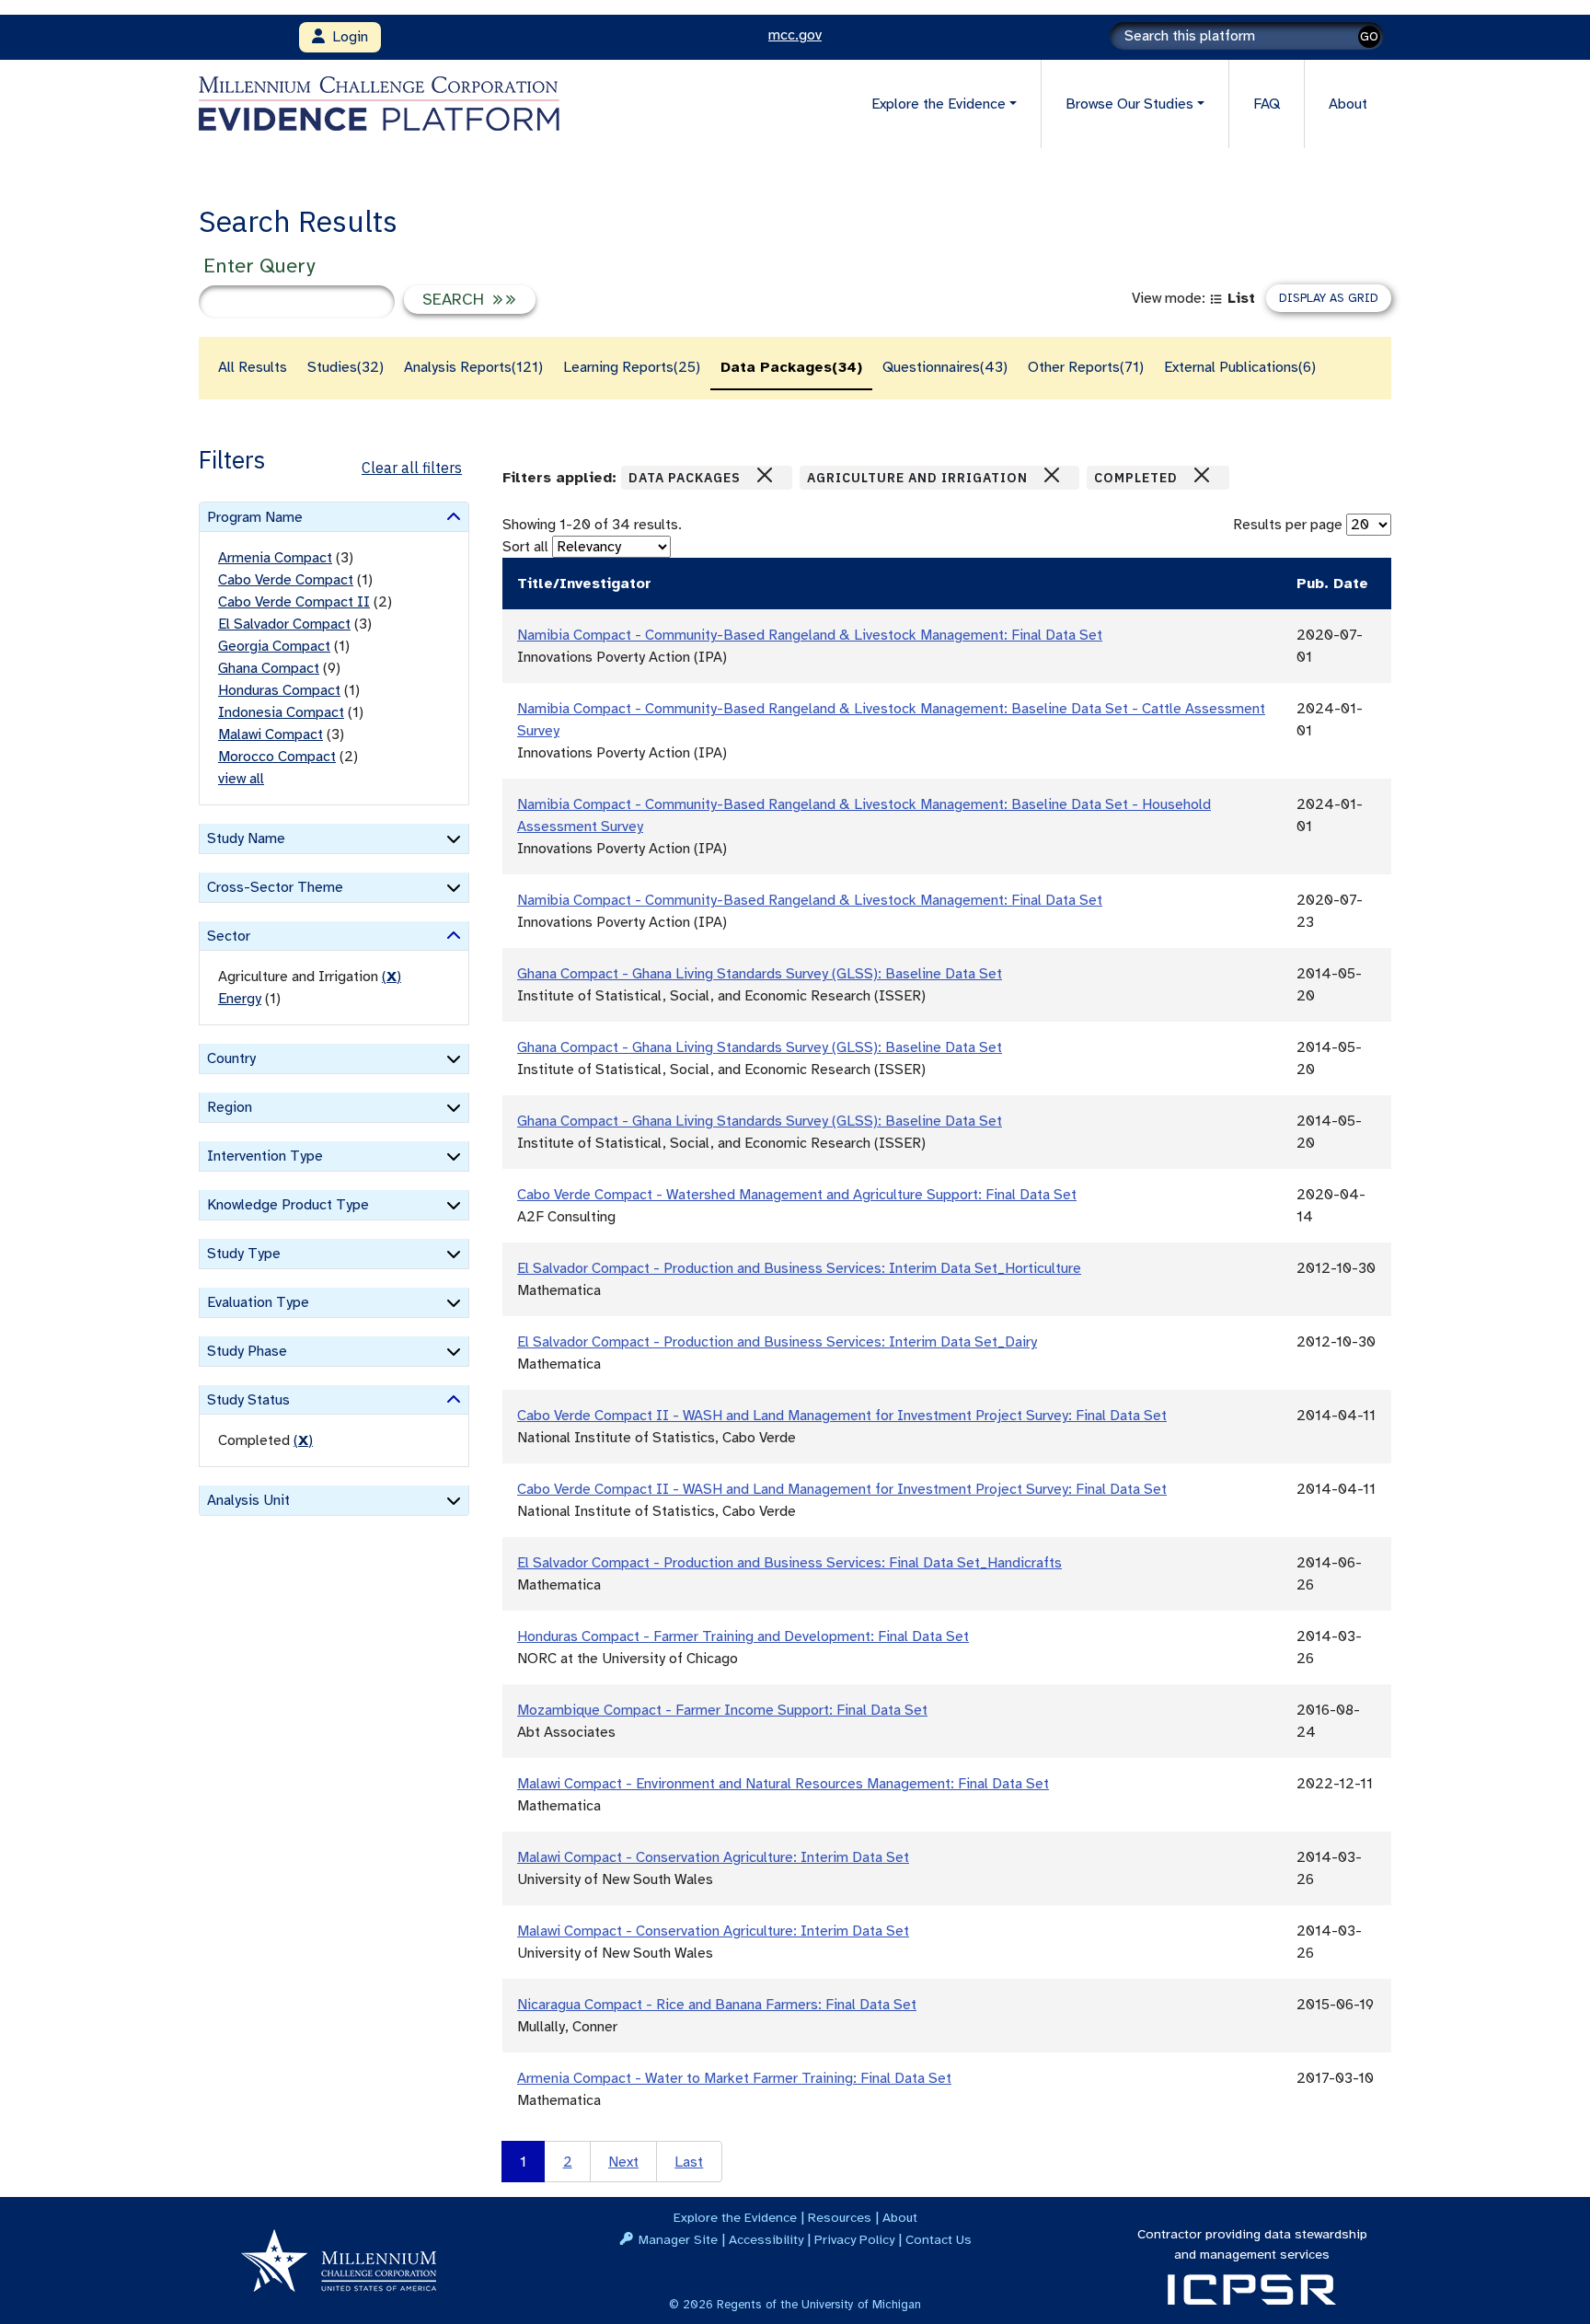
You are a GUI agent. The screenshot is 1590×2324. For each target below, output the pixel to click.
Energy (240, 999)
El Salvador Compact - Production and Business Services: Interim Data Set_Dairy (777, 1342)
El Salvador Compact (284, 624)
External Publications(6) (1240, 367)
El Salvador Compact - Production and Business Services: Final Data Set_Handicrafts (789, 1563)
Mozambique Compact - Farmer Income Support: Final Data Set (722, 1710)
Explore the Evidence (735, 2217)
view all (241, 779)
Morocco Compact (277, 757)
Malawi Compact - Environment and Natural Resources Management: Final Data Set (783, 1784)
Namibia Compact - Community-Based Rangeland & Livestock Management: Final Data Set (810, 635)
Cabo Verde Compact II (294, 602)
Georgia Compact (274, 646)
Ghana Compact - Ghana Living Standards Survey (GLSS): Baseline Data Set (760, 974)
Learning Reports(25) (632, 367)
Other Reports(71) (1086, 367)
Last (689, 2162)
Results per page (1288, 525)
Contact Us (939, 2239)
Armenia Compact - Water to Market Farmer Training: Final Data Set (734, 2078)
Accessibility (766, 2239)
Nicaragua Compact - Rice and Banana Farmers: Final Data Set (717, 2005)
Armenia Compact (275, 558)
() (392, 977)
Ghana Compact (269, 668)
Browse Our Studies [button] (1129, 104)
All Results (253, 367)
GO (1369, 36)
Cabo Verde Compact (286, 580)
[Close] (765, 475)
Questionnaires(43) (945, 367)
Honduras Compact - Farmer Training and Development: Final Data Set (743, 1636)
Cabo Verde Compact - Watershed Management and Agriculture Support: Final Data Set (797, 1195)
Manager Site (678, 2239)
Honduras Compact (279, 690)
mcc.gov (795, 35)
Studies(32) (346, 367)
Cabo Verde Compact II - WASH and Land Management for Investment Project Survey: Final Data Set (842, 1416)
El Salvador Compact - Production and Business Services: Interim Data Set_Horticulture (799, 1268)
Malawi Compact (271, 734)
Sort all (525, 547)
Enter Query (259, 266)
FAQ (1267, 104)
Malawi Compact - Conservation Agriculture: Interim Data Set (713, 1857)
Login (346, 37)
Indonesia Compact (281, 712)
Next (623, 2162)
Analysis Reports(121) (473, 367)
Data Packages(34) (791, 367)
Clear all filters (412, 468)
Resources (840, 2217)
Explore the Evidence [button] (939, 104)
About (1348, 104)
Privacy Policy (854, 2239)
